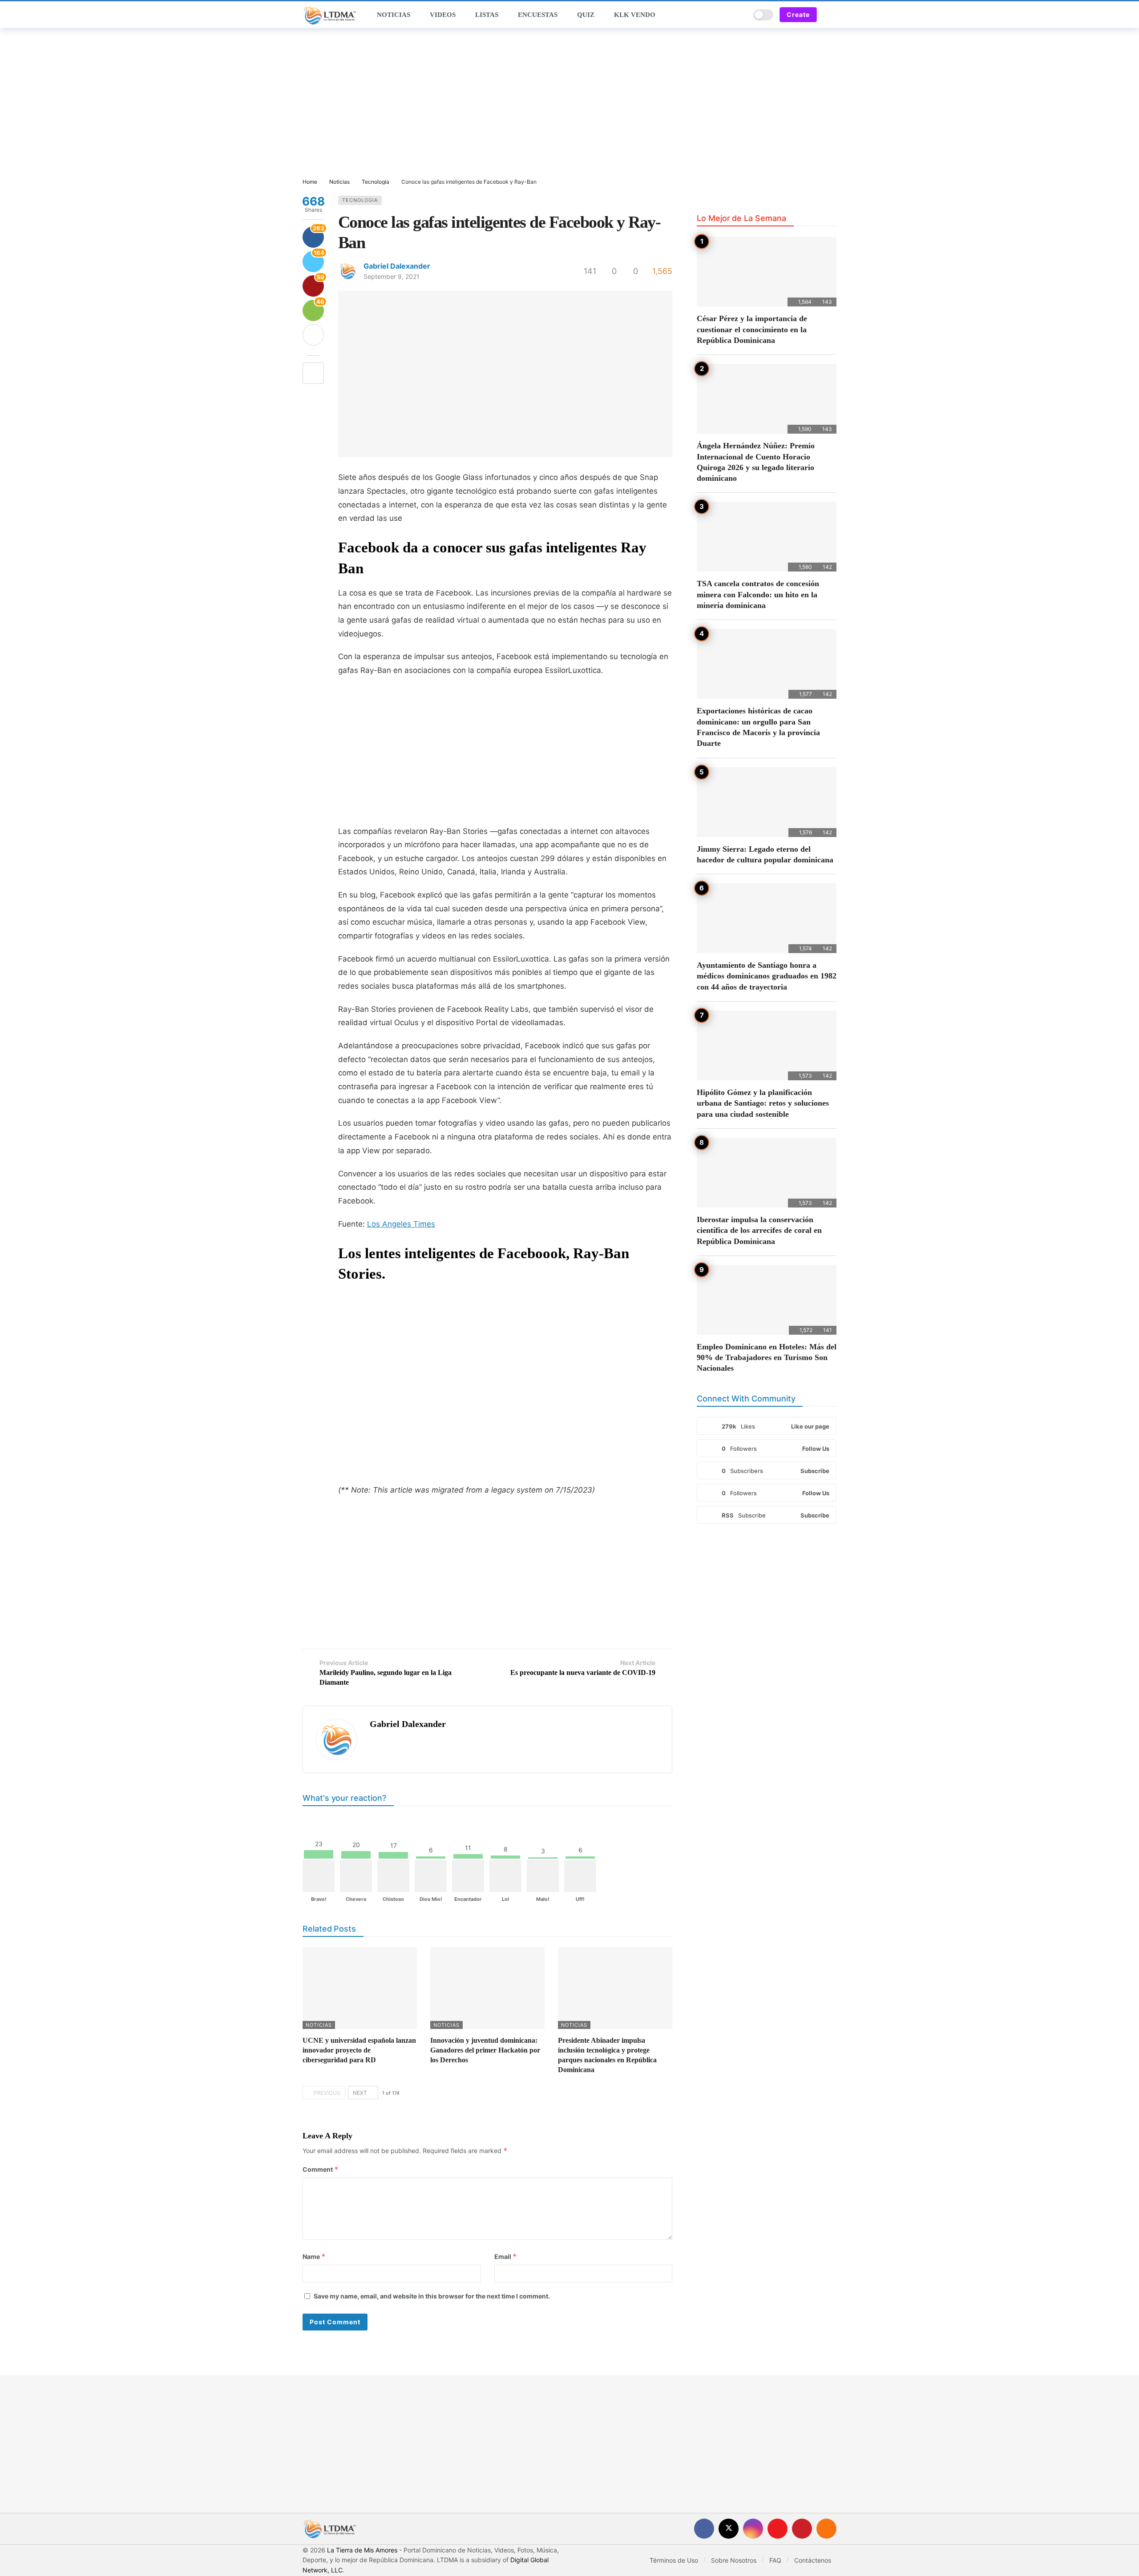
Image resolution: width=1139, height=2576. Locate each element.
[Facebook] (704, 2529)
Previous (327, 2093)
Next (360, 2093)
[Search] (740, 15)
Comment (321, 2169)
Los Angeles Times (401, 1224)
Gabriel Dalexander (397, 266)
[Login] (830, 15)
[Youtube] (778, 2529)
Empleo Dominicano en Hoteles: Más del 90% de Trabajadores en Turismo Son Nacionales (767, 1358)
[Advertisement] (569, 104)
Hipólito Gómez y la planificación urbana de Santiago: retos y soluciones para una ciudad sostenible (763, 1103)
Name (314, 2256)
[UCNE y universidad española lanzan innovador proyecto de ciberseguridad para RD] (360, 1988)
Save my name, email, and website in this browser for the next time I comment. (432, 2296)
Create (798, 14)
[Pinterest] (802, 2529)
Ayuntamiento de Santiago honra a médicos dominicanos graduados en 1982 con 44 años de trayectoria (767, 976)
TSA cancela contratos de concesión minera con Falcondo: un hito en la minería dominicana (758, 594)
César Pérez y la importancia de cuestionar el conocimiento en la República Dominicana (752, 329)
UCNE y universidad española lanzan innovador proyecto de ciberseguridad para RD (359, 2050)
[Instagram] (753, 2529)
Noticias (319, 2025)
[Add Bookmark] (313, 373)
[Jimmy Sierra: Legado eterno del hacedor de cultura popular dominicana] (767, 802)
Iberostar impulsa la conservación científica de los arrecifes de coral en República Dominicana (759, 1230)
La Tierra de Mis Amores (362, 2550)
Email (506, 2256)
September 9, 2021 (392, 276)
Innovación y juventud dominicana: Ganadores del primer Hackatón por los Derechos (485, 2050)
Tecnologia (360, 200)
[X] (729, 2529)
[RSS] (826, 2529)
